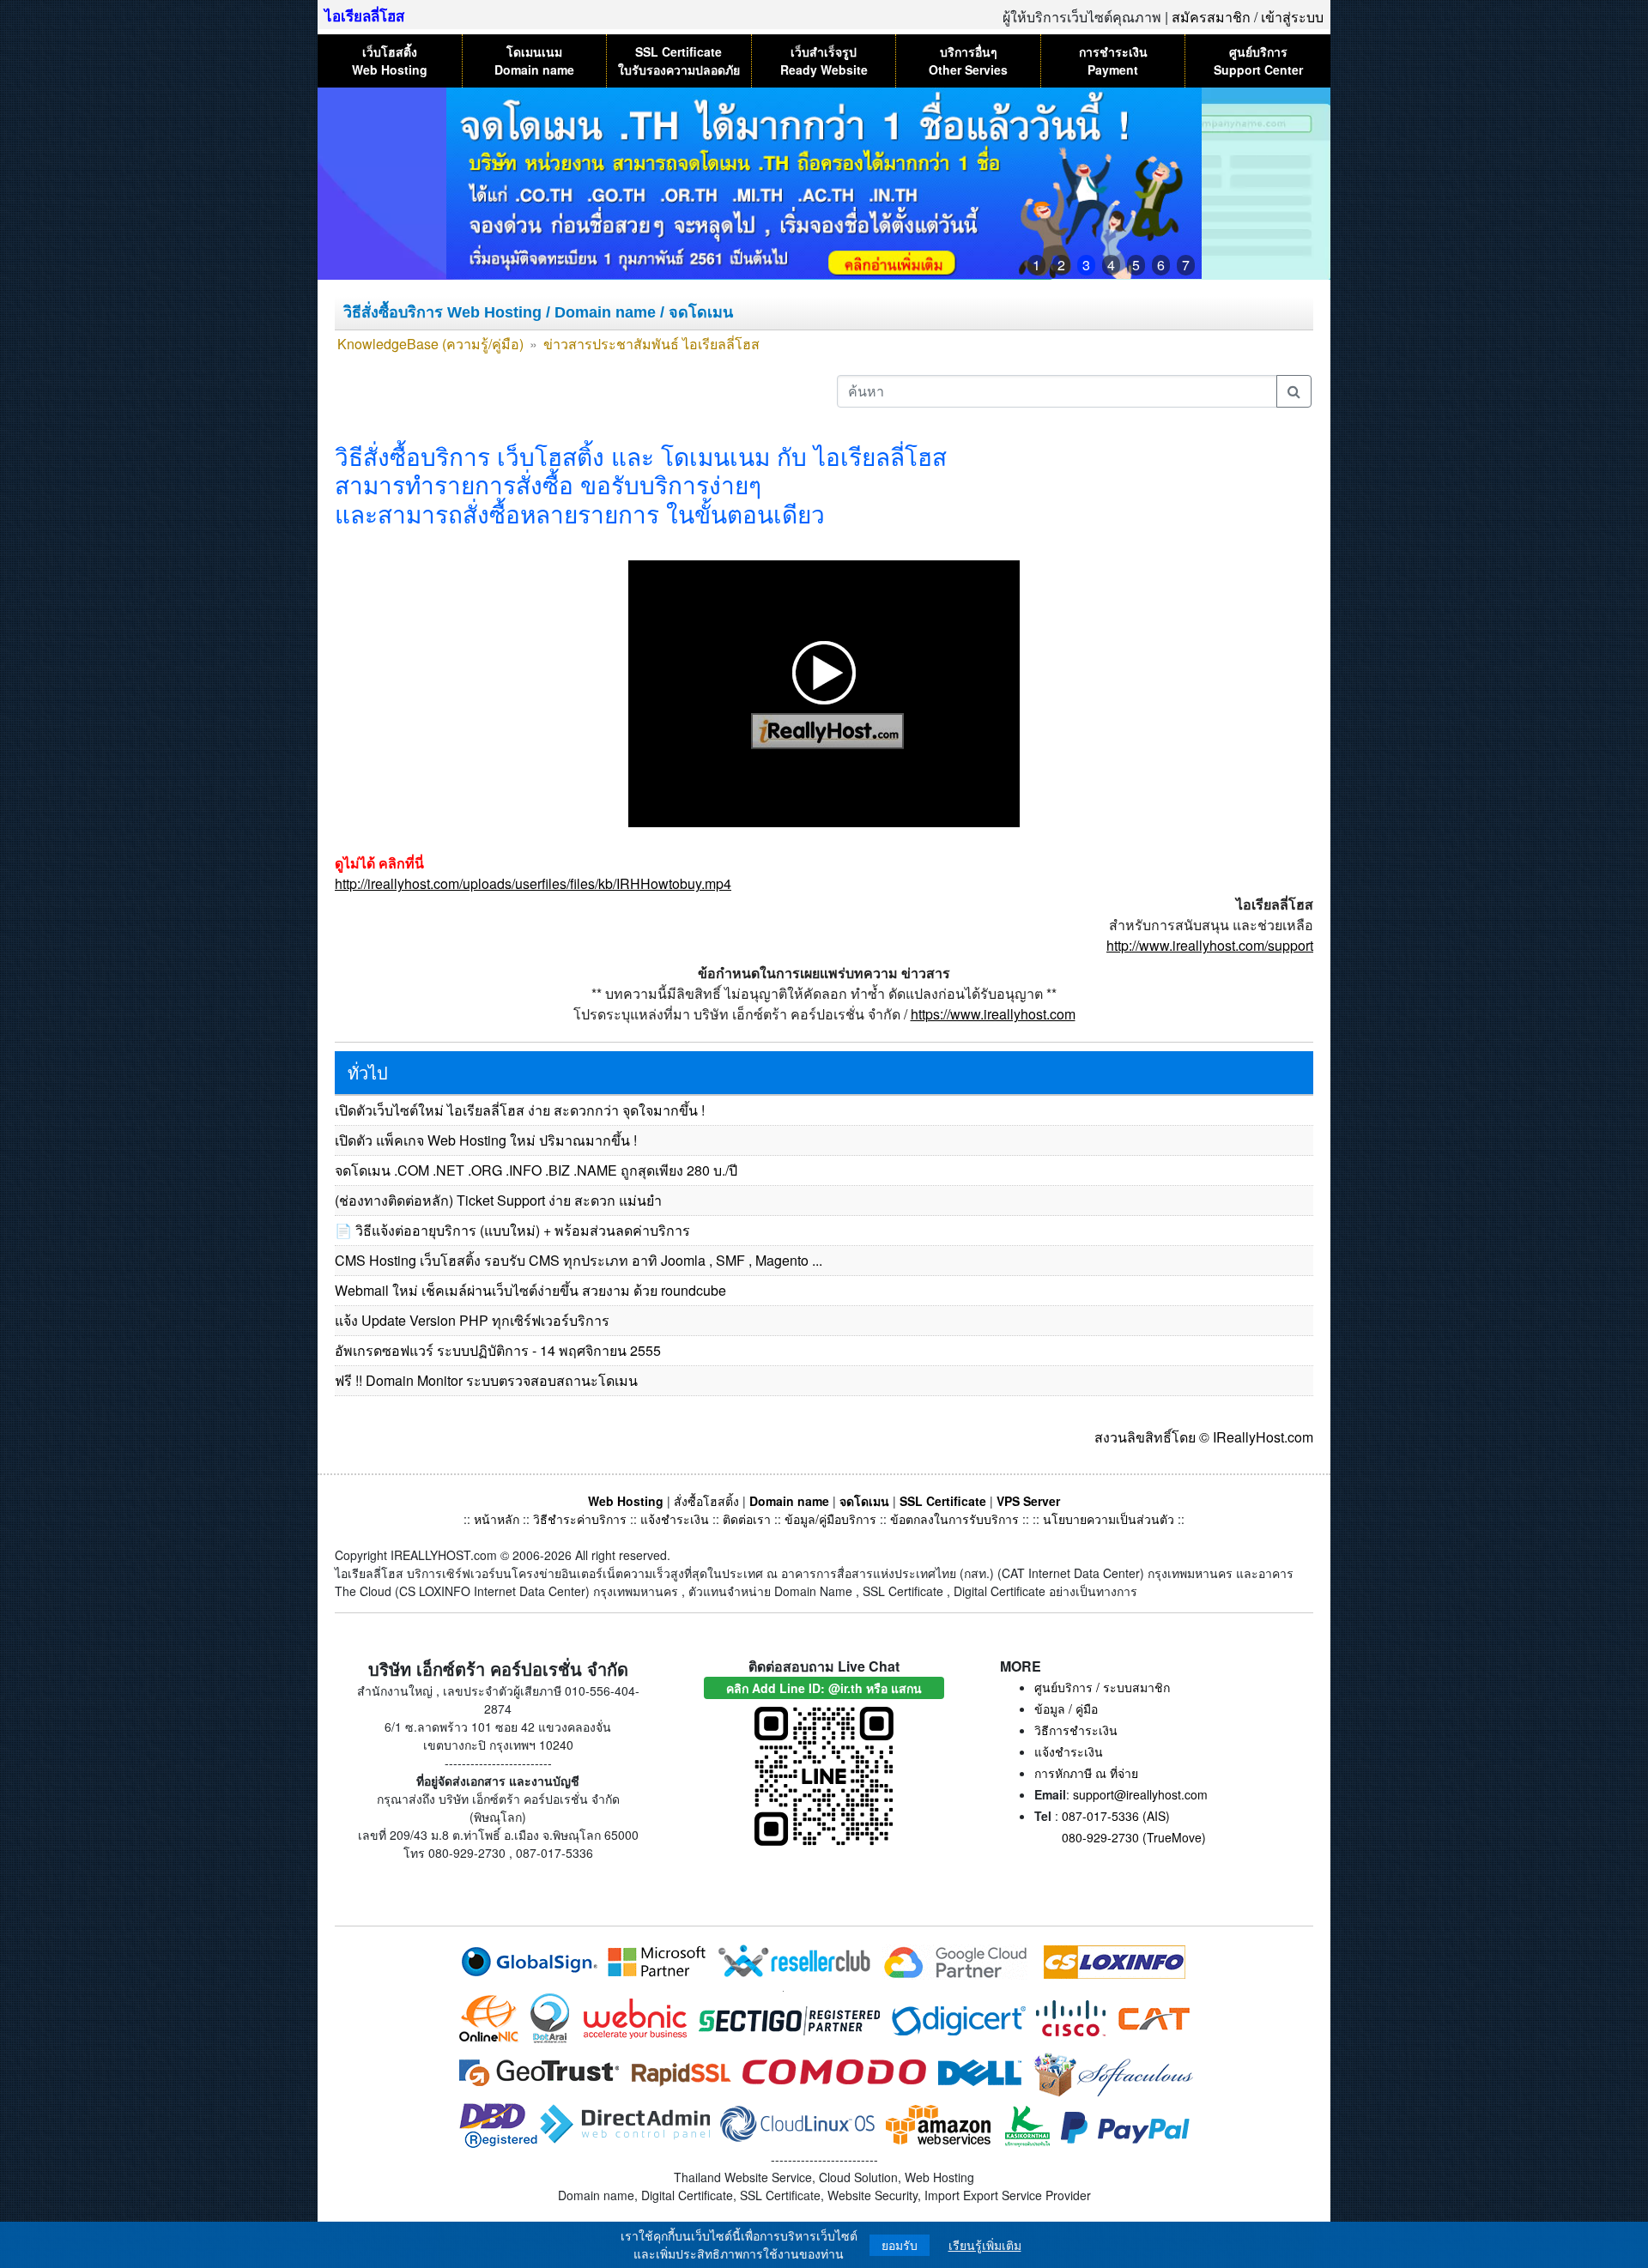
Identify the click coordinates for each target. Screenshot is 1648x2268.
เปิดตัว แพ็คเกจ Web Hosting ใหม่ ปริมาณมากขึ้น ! (486, 1140)
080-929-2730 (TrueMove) (1134, 1837)
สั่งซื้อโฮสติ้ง (706, 1501)
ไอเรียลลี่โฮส (364, 15)
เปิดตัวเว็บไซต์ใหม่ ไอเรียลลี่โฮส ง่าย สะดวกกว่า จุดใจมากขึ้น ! (520, 1110)
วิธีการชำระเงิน (1076, 1730)
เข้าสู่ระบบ (1292, 17)
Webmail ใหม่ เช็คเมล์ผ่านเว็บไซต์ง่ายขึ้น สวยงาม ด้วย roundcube (530, 1290)
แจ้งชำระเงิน (675, 1519)
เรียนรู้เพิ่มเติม (985, 2245)
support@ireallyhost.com (1140, 1794)
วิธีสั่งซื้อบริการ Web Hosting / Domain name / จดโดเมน (538, 312)
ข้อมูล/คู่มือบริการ (830, 1519)
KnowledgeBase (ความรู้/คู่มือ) (430, 344)
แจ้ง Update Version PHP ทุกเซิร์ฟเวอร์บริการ (472, 1320)
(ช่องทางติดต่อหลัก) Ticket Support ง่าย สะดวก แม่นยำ (498, 1200)
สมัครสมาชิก (1211, 17)
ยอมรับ (900, 2245)
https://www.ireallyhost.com (993, 1014)
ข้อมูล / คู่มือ (1066, 1709)
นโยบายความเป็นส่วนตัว (1109, 1519)
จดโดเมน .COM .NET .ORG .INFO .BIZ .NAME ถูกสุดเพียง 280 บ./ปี (536, 1170)
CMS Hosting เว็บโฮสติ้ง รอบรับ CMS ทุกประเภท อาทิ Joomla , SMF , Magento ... (579, 1260)
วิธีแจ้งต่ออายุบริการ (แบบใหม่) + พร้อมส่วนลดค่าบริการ (523, 1230)
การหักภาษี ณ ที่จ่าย (1086, 1773)
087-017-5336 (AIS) (1116, 1816)
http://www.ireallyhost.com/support (1210, 945)
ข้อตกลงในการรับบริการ (954, 1519)
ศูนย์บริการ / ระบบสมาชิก (1102, 1687)
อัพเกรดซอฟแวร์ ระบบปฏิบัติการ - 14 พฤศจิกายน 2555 (498, 1350)
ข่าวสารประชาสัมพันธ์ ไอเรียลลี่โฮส (651, 344)
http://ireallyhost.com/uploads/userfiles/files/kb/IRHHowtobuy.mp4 (533, 883)
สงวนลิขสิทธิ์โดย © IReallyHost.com (1204, 1437)
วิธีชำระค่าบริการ (580, 1519)
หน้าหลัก (498, 1519)
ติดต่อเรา (747, 1519)
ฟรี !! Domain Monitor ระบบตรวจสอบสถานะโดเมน (486, 1380)
